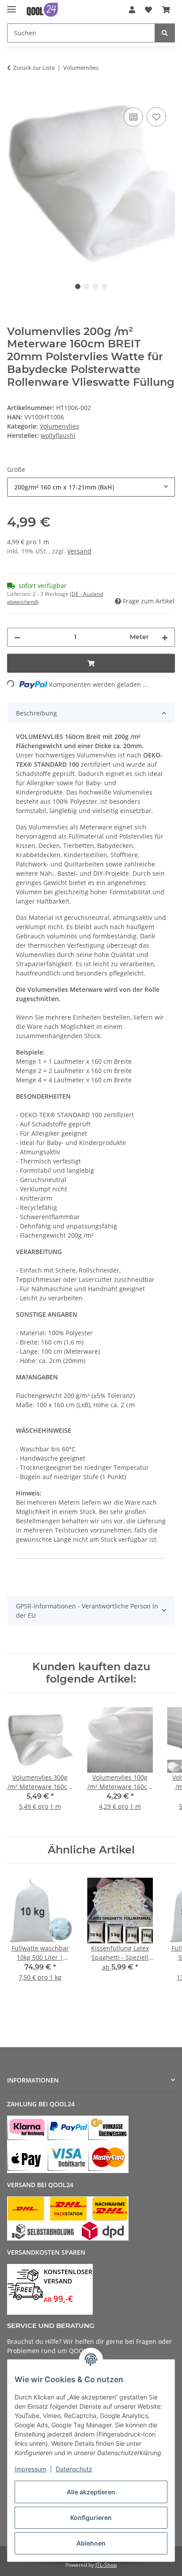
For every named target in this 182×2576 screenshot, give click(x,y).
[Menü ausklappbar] (11, 6)
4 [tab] (104, 286)
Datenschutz (74, 2469)
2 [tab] (87, 286)
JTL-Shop (106, 2565)
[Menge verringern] (17, 637)
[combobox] (91, 487)
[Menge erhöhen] (165, 637)
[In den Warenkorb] (14, 95)
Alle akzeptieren (91, 2492)
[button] (132, 10)
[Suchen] (165, 33)
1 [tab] (78, 286)
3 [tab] (95, 286)
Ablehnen (91, 2543)
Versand (79, 551)
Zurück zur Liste (34, 68)
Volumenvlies (59, 426)
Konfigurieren (91, 2518)
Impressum (30, 2469)
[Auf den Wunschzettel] (156, 117)
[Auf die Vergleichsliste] (133, 117)
